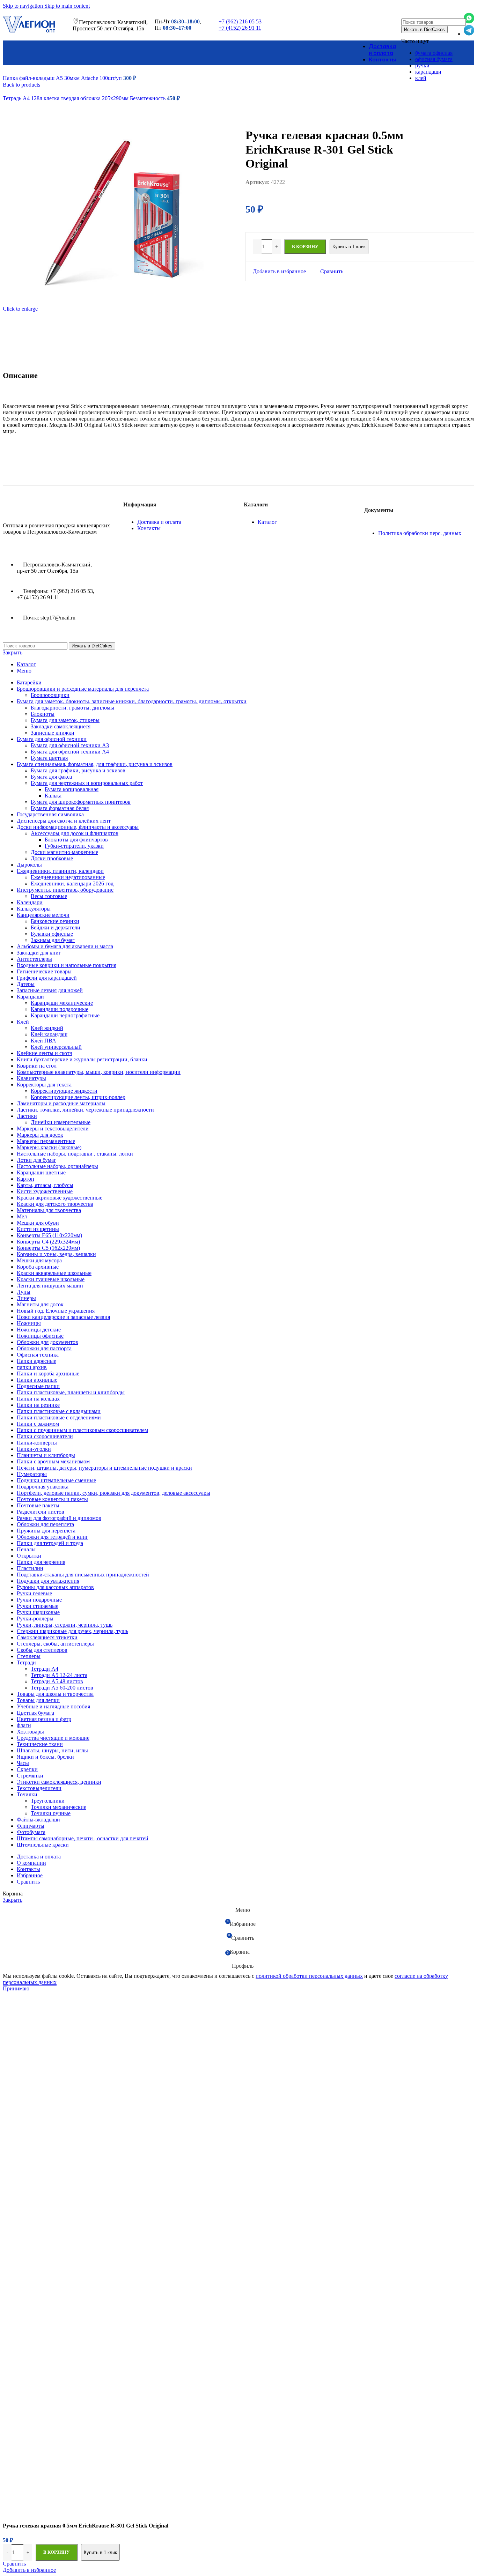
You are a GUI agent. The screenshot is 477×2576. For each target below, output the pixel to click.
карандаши (428, 72)
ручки (422, 65)
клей (421, 78)
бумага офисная (434, 53)
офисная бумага (434, 59)
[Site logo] (29, 32)
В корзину (57, 2552)
